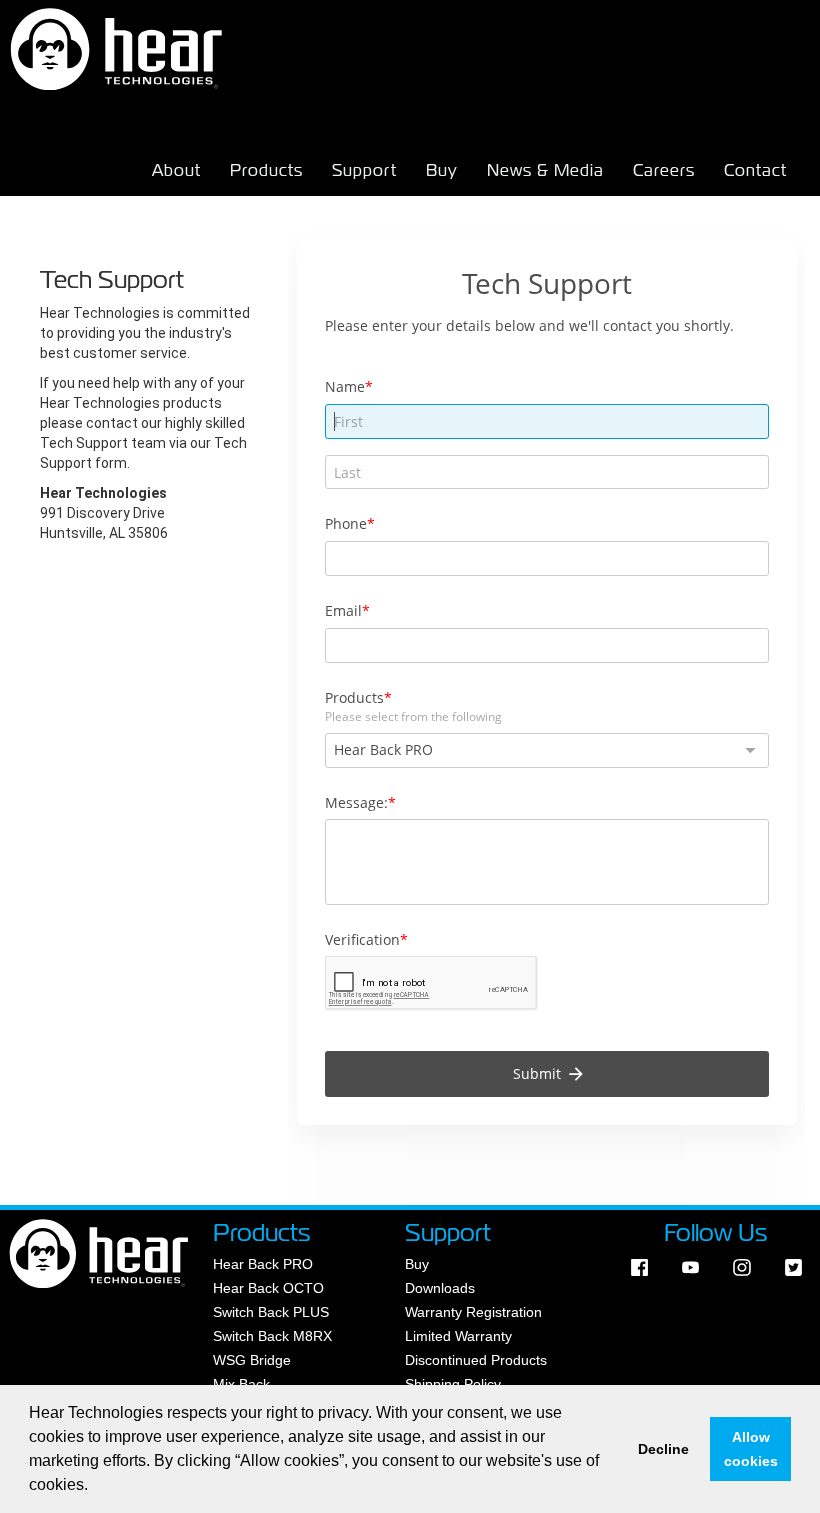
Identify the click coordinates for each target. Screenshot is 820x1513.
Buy (442, 170)
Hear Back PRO (263, 1264)
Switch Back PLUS (271, 1312)
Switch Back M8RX (272, 1336)
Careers (664, 170)
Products (266, 170)
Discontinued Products (476, 1360)
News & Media (545, 170)
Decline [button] (663, 1449)
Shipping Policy (453, 1384)
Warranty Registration (473, 1312)
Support (364, 170)
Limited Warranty (458, 1336)
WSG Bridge (252, 1360)
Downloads (440, 1288)
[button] (95, 1487)
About (176, 170)
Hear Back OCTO (268, 1288)
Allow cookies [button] (751, 1449)
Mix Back (241, 1384)
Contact (755, 170)
